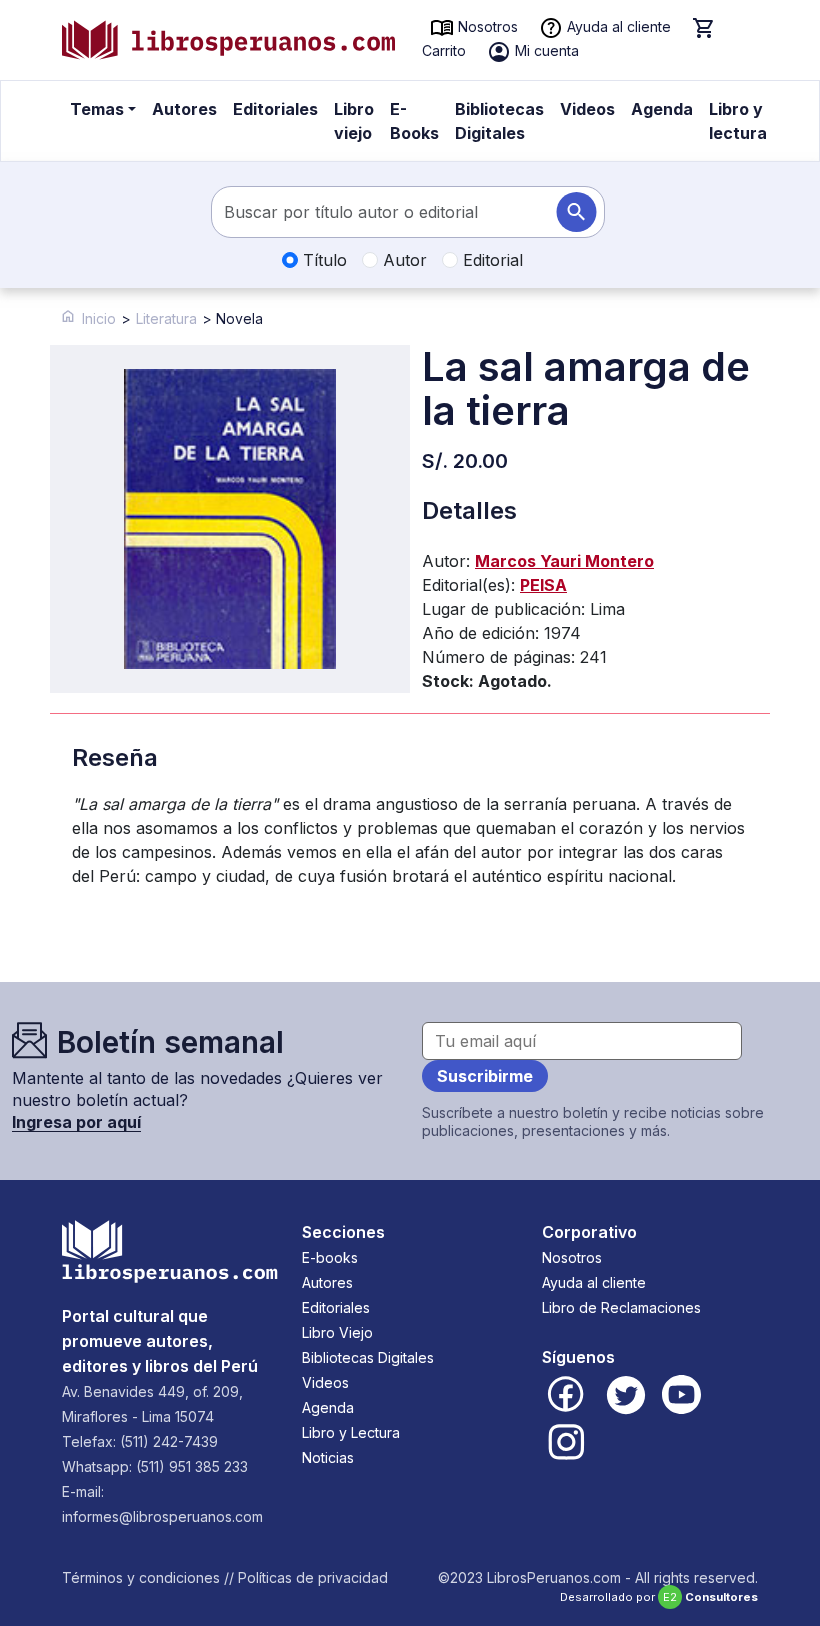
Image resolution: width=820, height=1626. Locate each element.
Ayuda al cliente (617, 26)
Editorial (490, 260)
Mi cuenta (545, 50)
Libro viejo (354, 121)
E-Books (414, 121)
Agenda (662, 109)
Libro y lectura (738, 121)
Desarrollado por (659, 1597)
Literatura (166, 318)
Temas (97, 109)
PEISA (543, 585)
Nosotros (486, 26)
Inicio (99, 318)
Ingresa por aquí (76, 1122)
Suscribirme (485, 1076)
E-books (330, 1257)
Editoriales (275, 109)
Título (322, 260)
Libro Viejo (337, 1332)
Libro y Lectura (351, 1432)
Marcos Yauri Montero (564, 561)
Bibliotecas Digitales (499, 121)
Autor (402, 260)
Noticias (328, 1457)
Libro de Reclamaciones (621, 1307)
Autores (184, 109)
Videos (587, 109)
